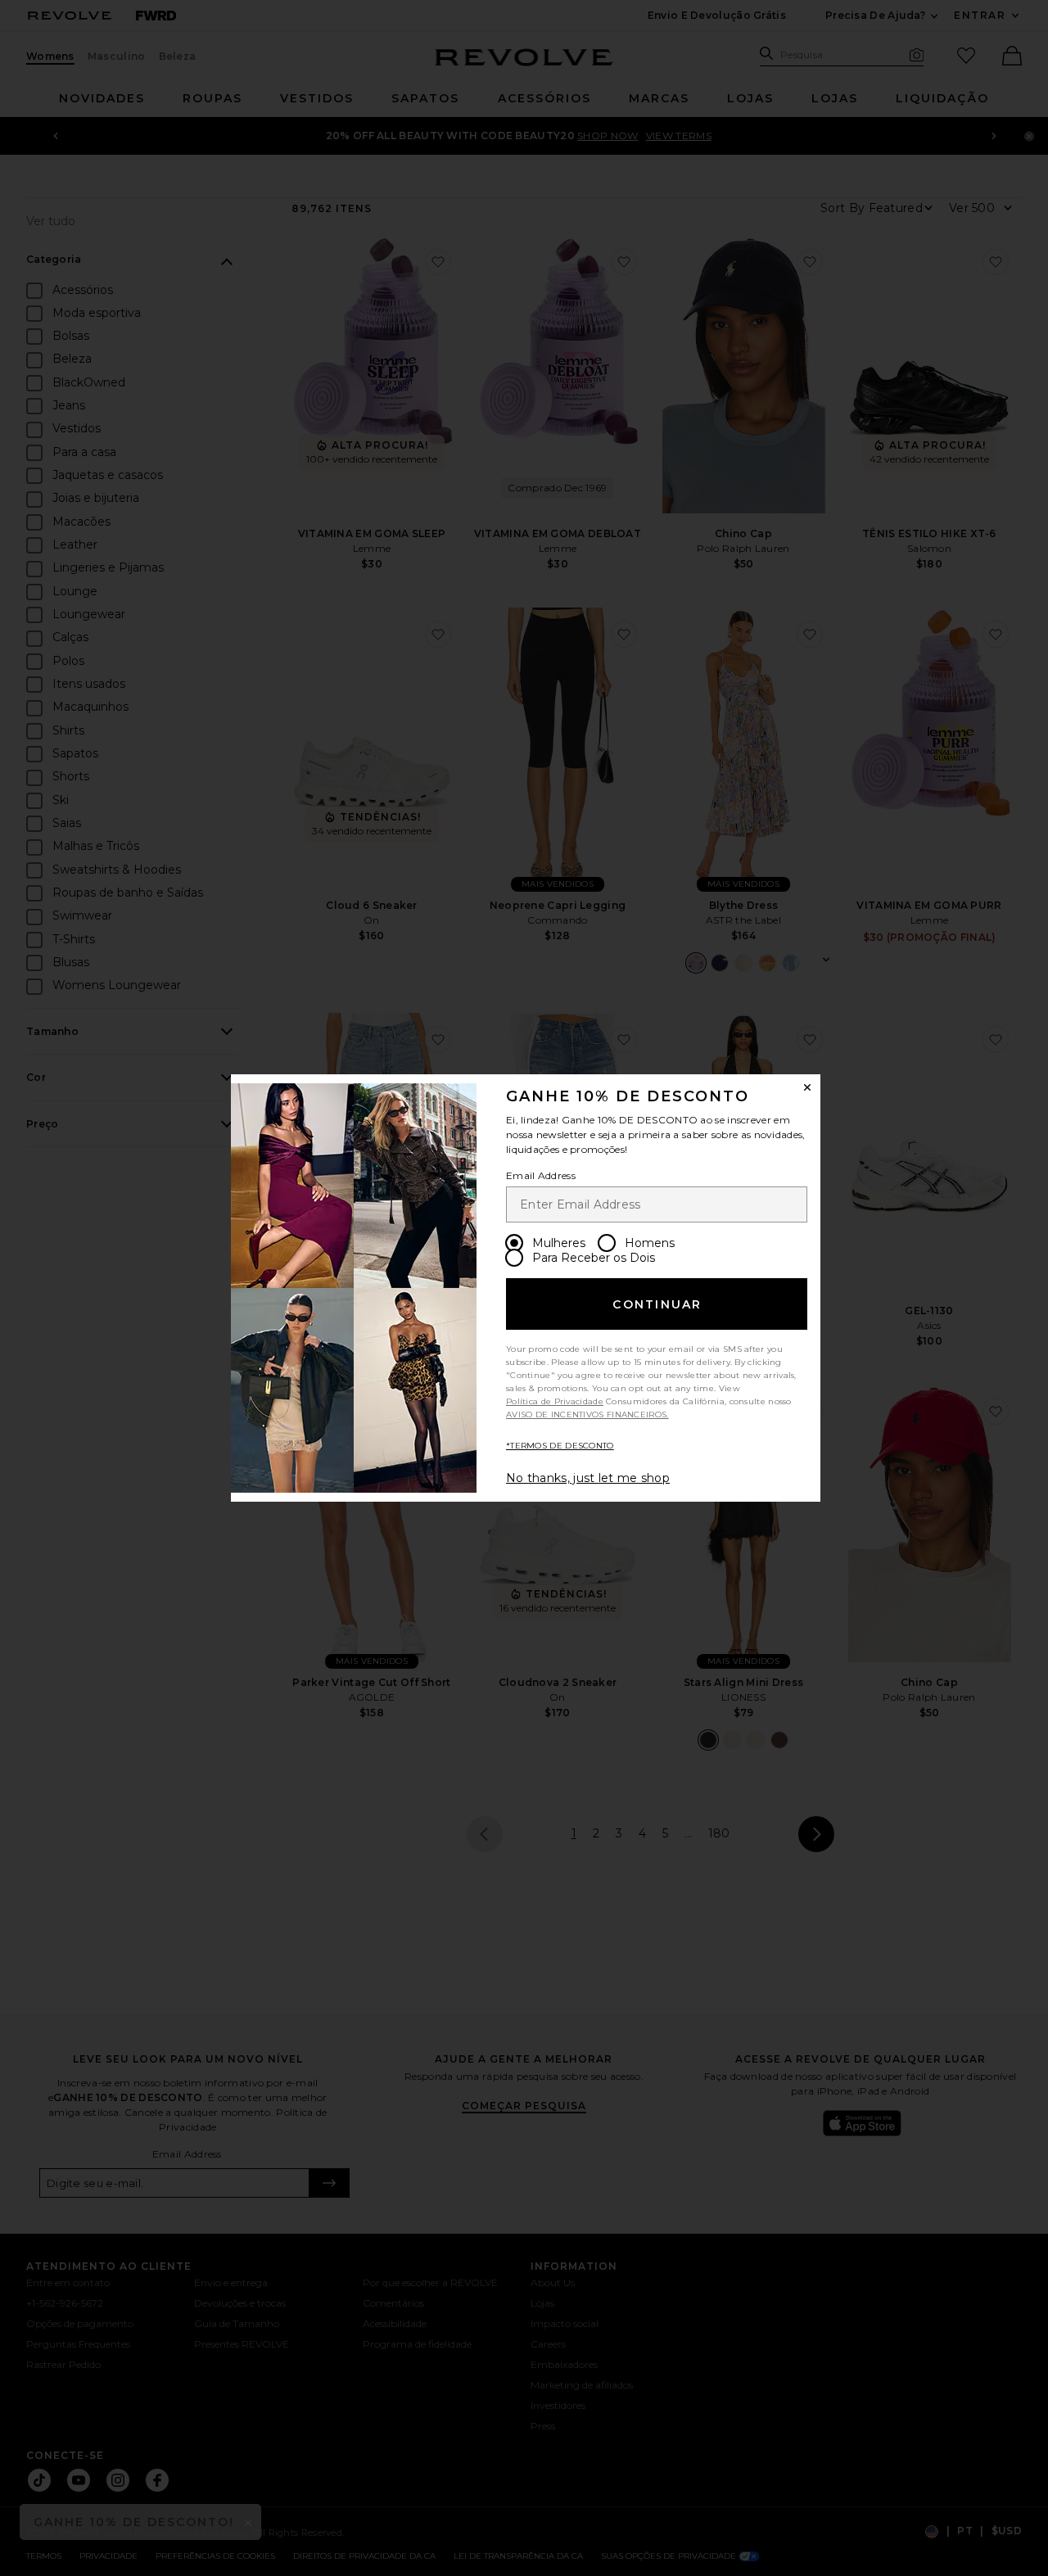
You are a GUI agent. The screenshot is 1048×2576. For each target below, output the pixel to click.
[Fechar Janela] (807, 1087)
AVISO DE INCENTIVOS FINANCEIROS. (587, 1415)
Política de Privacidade (555, 1401)
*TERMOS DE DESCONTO (560, 1446)
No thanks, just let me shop (588, 1478)
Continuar (657, 1304)
